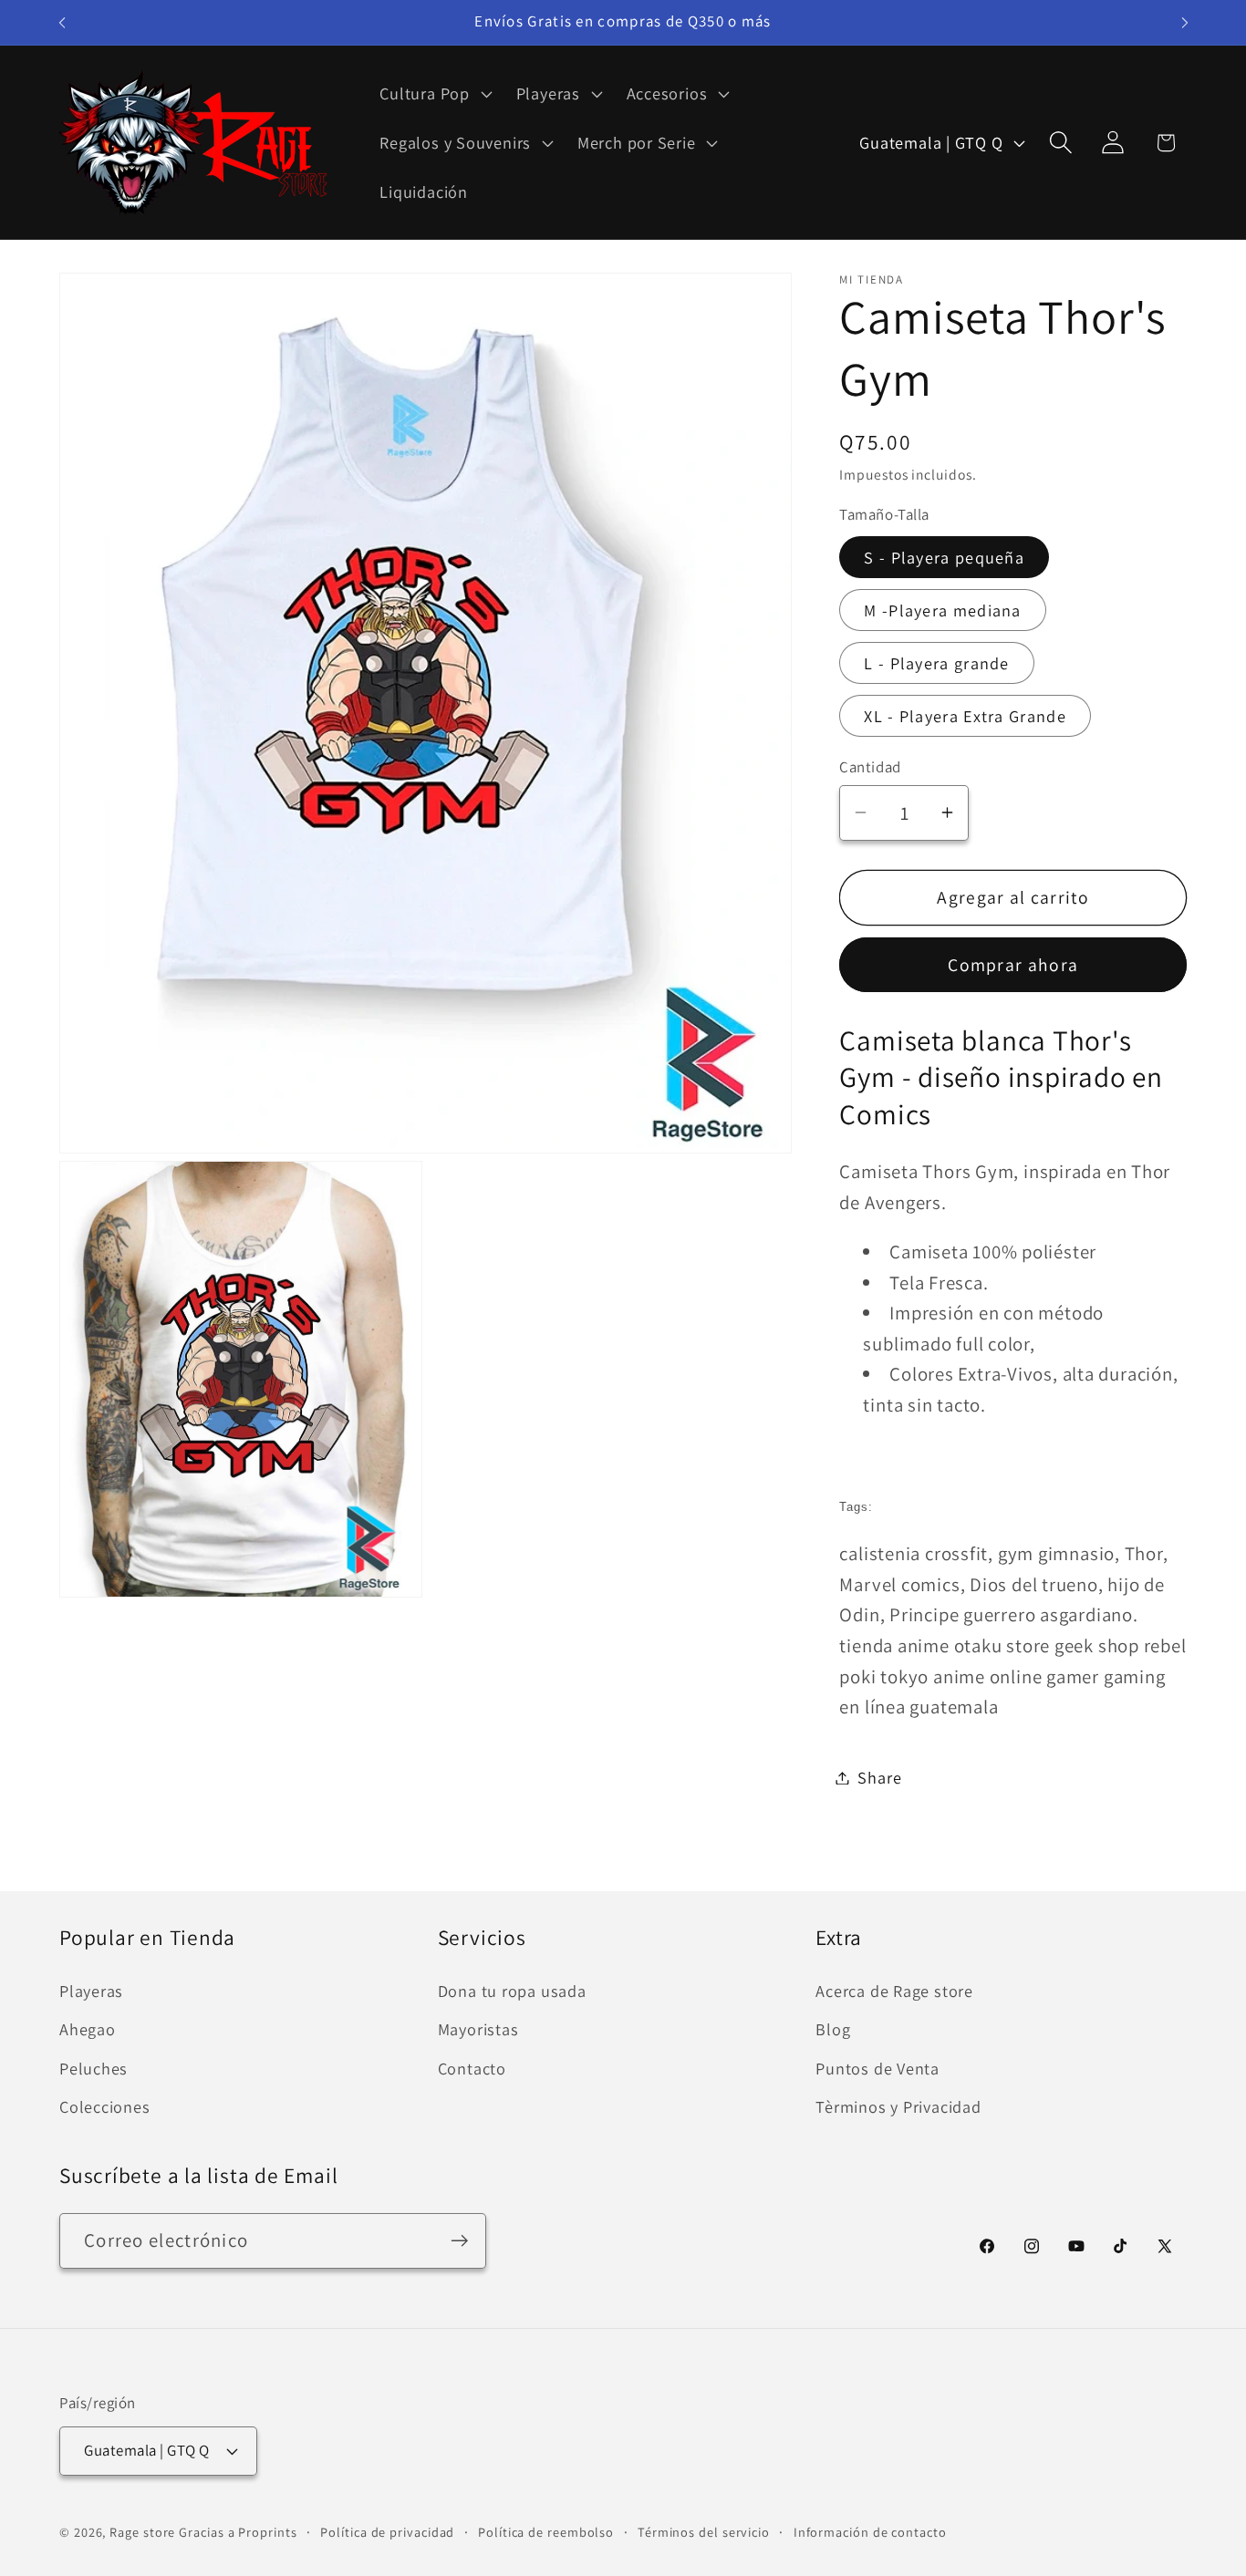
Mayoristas (478, 2029)
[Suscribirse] (459, 2241)
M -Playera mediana (942, 609)
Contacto (472, 2068)
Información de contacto (870, 2532)
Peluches (93, 2068)
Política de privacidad (387, 2532)
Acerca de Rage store (894, 1991)
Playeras (91, 1991)
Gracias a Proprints (238, 2532)
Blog (833, 2029)
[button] (434, 94)
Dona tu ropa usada (512, 1991)
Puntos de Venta (877, 2068)
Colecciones (105, 2106)
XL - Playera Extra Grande (965, 715)
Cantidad (870, 766)
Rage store (142, 2532)
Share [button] (879, 1777)
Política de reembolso (546, 2532)
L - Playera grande (936, 662)
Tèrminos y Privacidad (898, 2106)
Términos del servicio (704, 2532)
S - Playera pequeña (944, 556)
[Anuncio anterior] (62, 22)
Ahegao (88, 2029)
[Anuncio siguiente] (1185, 22)
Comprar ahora (1013, 965)
